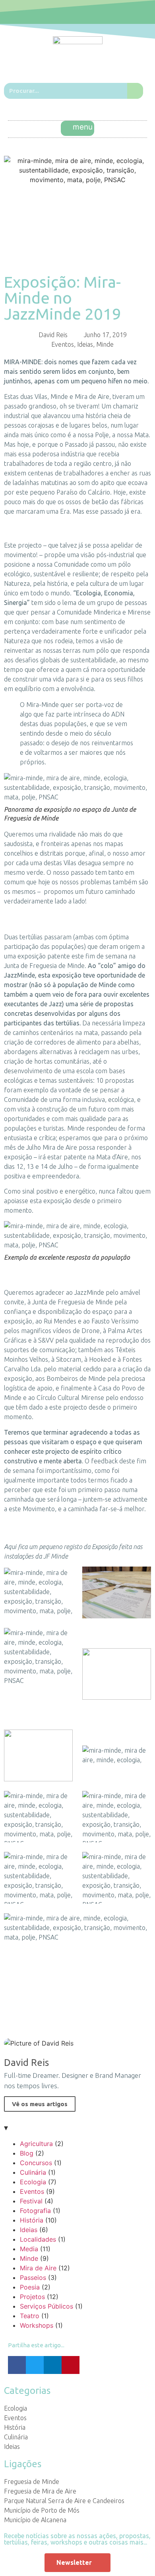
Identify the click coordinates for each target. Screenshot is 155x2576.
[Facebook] (69, 12)
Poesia (30, 2287)
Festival (31, 2201)
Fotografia (35, 2211)
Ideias (85, 344)
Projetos (32, 2297)
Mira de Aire (38, 2268)
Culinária (33, 2172)
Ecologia (33, 2182)
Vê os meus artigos (40, 2104)
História (32, 2220)
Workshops (37, 2325)
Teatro (30, 2316)
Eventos (63, 344)
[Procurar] (135, 91)
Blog (27, 2153)
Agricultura (36, 2144)
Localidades (38, 2239)
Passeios (33, 2278)
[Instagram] (87, 12)
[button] (78, 128)
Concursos (36, 2163)
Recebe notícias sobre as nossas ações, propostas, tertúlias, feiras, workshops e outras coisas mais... (77, 2539)
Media (29, 2249)
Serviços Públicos (46, 2306)
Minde (105, 344)
